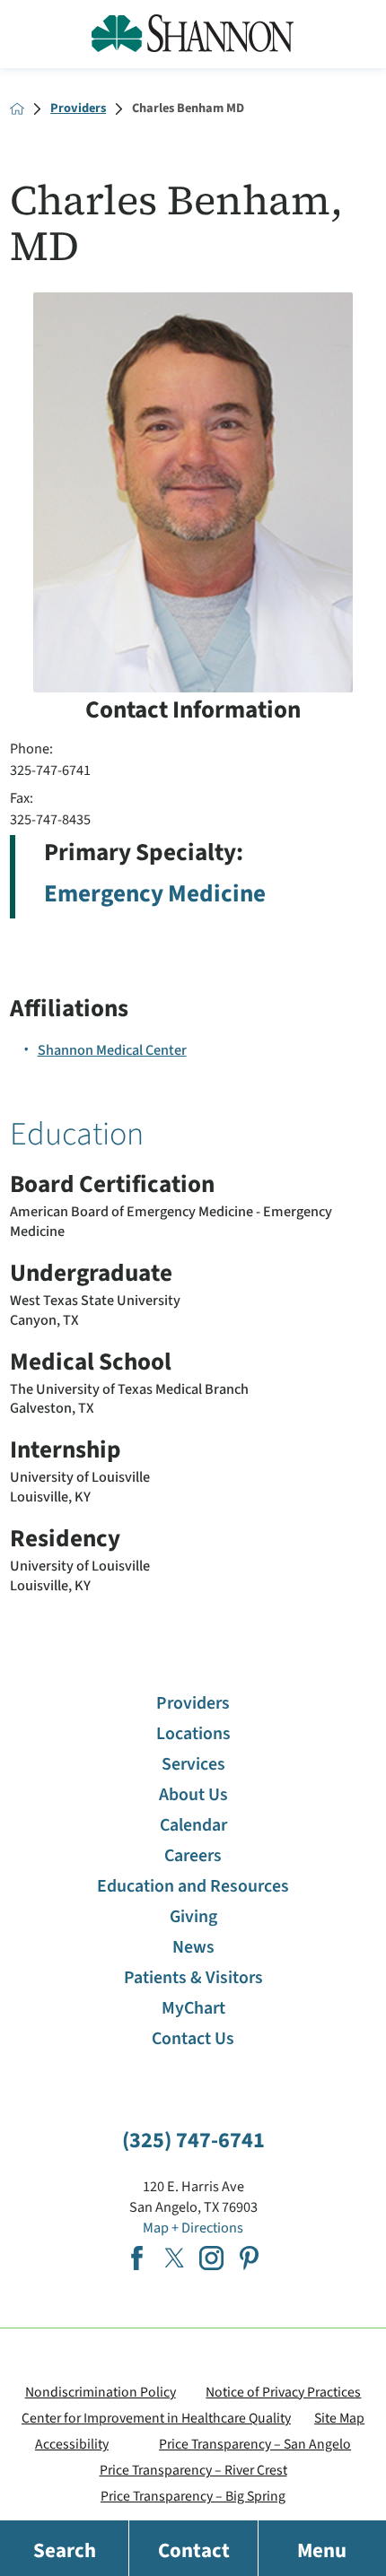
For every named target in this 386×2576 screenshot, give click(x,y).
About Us (193, 1795)
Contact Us (193, 2039)
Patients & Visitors (193, 1978)
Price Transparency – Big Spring (193, 2496)
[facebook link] (137, 2258)
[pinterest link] (249, 2258)
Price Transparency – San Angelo (255, 2444)
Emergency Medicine (155, 894)
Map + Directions (193, 2228)
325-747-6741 (50, 770)
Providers (78, 109)
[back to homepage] (17, 109)
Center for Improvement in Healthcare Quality (156, 2418)
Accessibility (72, 2444)
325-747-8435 (50, 819)
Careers (193, 1856)
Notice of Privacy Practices (283, 2392)
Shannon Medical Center (112, 1050)
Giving (193, 1917)
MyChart (193, 2008)
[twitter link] (175, 2258)
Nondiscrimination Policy (101, 2392)
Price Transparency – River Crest (193, 2470)
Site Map (339, 2418)
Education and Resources (193, 1886)
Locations (193, 1734)
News (193, 1947)
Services (193, 1764)
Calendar (193, 1825)
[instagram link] (211, 2258)
